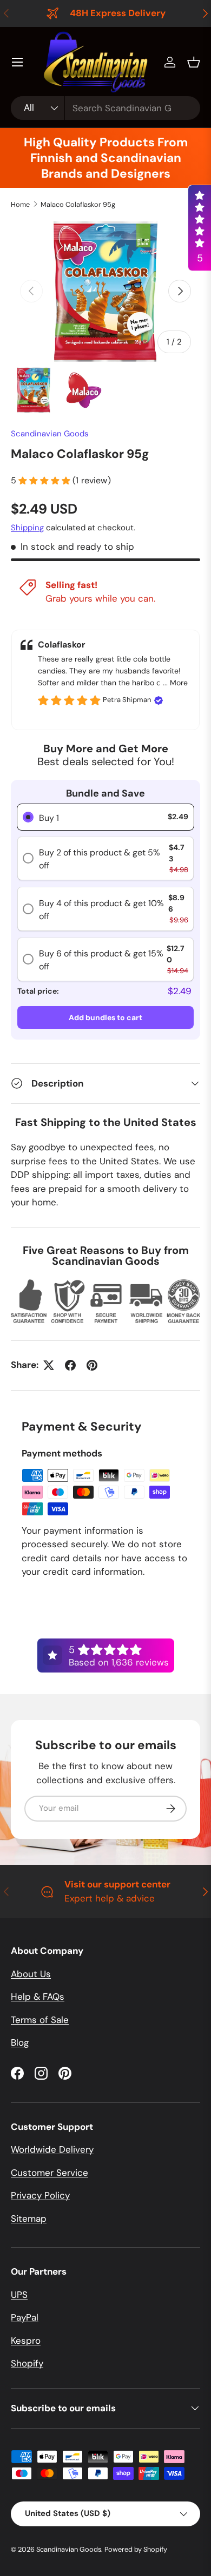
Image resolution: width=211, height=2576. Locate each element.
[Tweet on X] (49, 1365)
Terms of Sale (40, 2020)
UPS (19, 2295)
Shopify (27, 2363)
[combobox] (105, 108)
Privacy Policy (40, 2195)
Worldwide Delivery (52, 2149)
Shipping (27, 528)
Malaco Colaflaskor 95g (78, 204)
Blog (20, 2042)
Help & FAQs (38, 1997)
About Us (31, 1974)
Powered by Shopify (136, 2549)
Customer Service (50, 2173)
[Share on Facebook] (70, 1365)
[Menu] (17, 62)
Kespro (26, 2341)
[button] (194, 62)
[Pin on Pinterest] (92, 1365)
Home (20, 204)
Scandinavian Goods (50, 434)
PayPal (25, 2317)
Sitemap (29, 2218)
